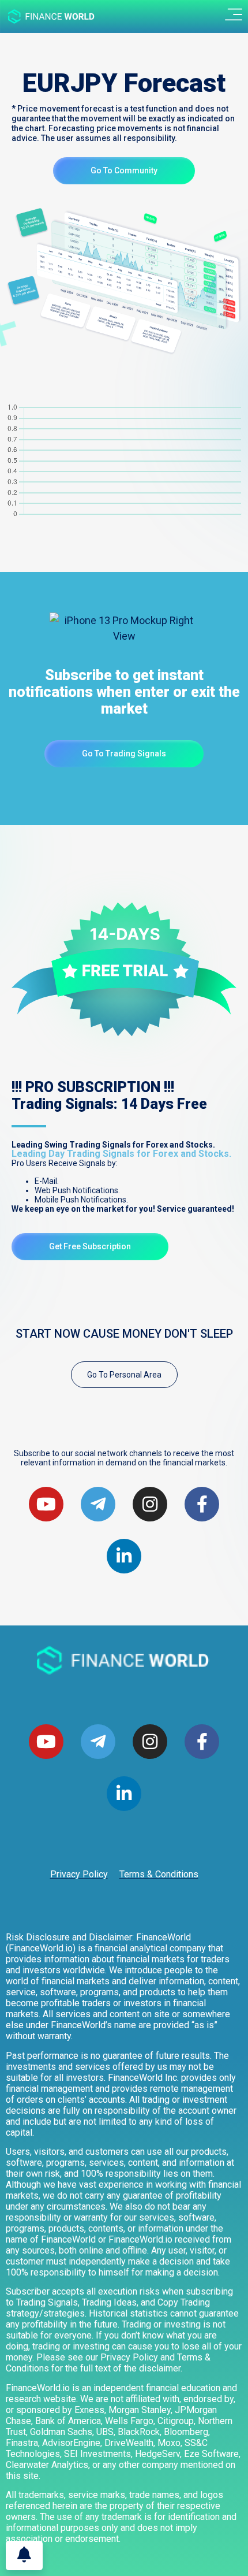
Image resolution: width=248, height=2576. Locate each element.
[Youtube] (46, 1504)
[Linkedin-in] (124, 1794)
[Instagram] (150, 1742)
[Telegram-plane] (98, 1742)
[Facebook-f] (202, 1742)
